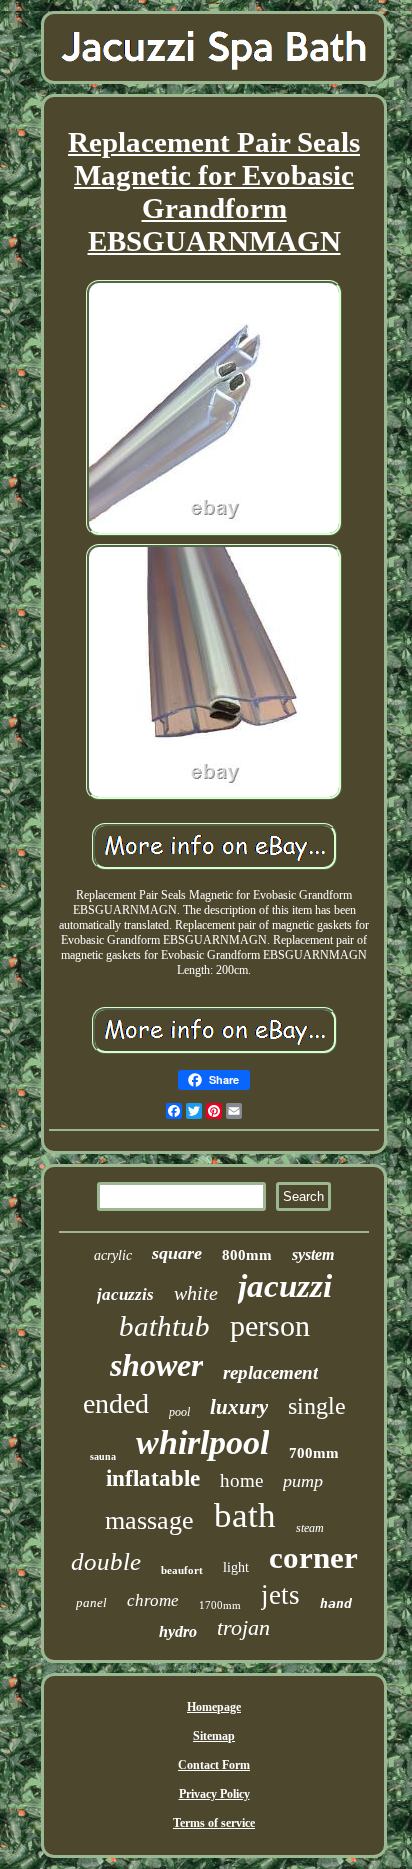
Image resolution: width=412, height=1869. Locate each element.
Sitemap (214, 1736)
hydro (178, 1631)
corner (313, 1557)
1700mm (220, 1605)
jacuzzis (125, 1294)
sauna (103, 1456)
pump (303, 1481)
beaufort (182, 1570)
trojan (243, 1627)
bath (245, 1515)
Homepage (214, 1707)
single (317, 1406)
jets (280, 1595)
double (106, 1561)
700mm (314, 1453)
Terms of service (214, 1823)
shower (156, 1365)
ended (116, 1403)
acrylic (113, 1255)
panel (91, 1602)
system (313, 1254)
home (241, 1480)
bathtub (164, 1326)
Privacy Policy (214, 1794)
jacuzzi (285, 1286)
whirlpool (202, 1442)
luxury (239, 1407)
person (270, 1325)
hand (336, 1603)
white (196, 1293)
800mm (247, 1255)
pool (179, 1412)
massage (149, 1520)
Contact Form (214, 1765)
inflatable (153, 1478)
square (177, 1253)
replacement (270, 1372)
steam (310, 1528)
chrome (153, 1600)
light (236, 1567)
